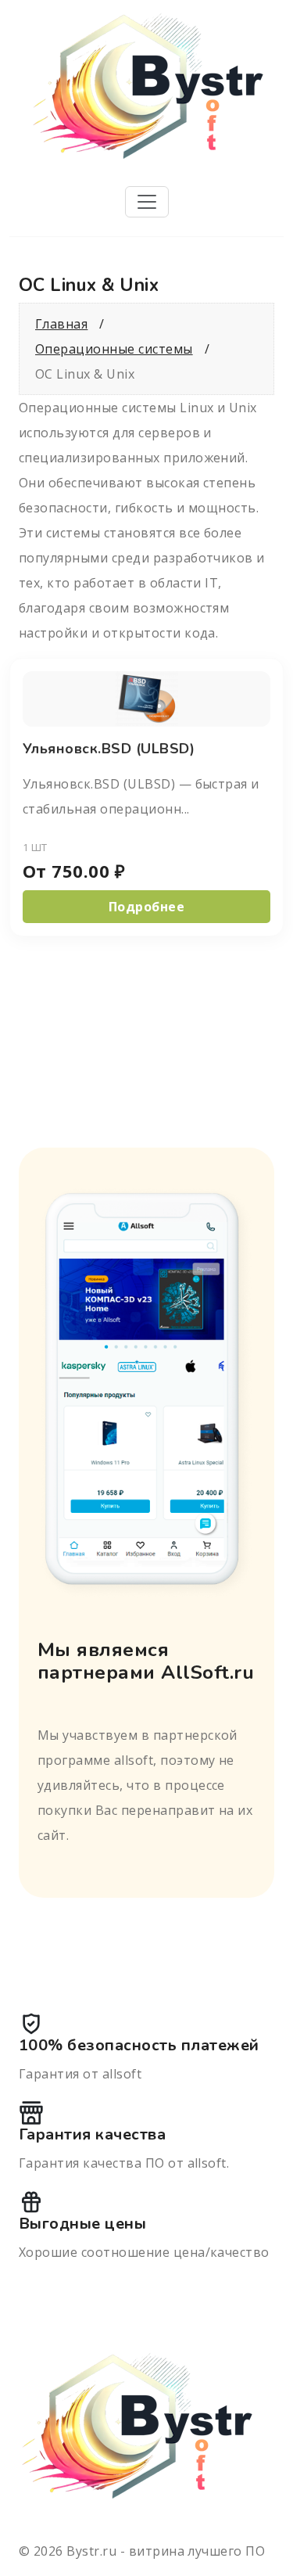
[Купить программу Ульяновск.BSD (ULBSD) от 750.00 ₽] (147, 697)
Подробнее (146, 907)
